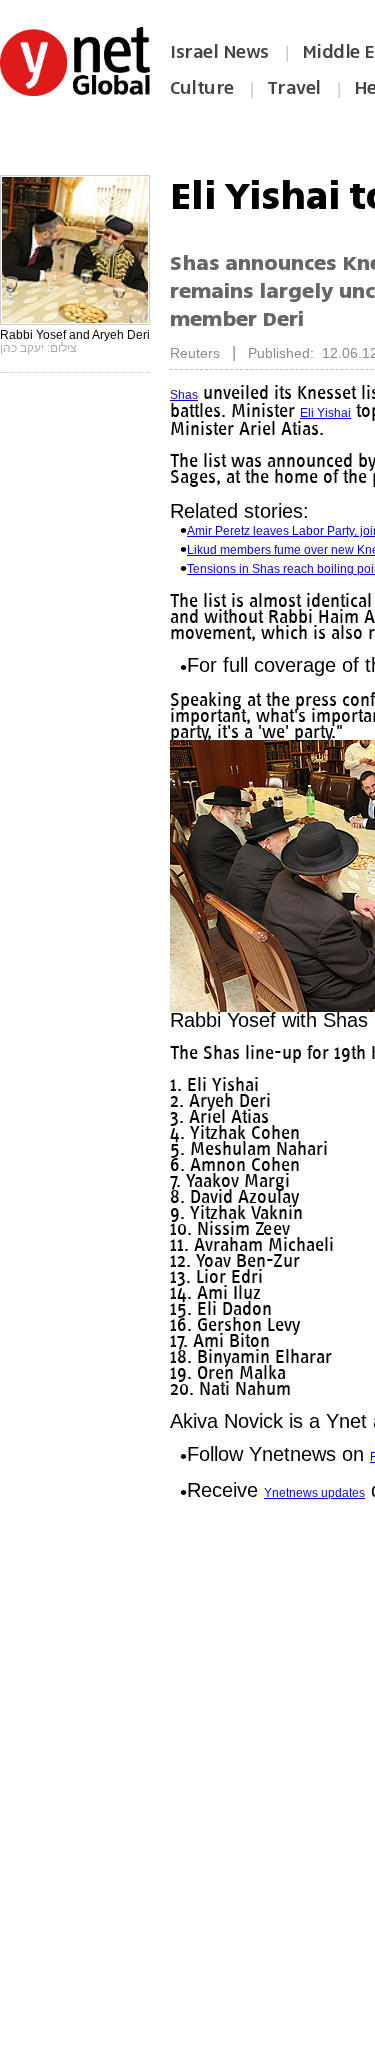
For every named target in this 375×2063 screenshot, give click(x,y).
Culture (202, 88)
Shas (184, 395)
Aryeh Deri (199, 431)
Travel (294, 88)
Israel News (219, 52)
